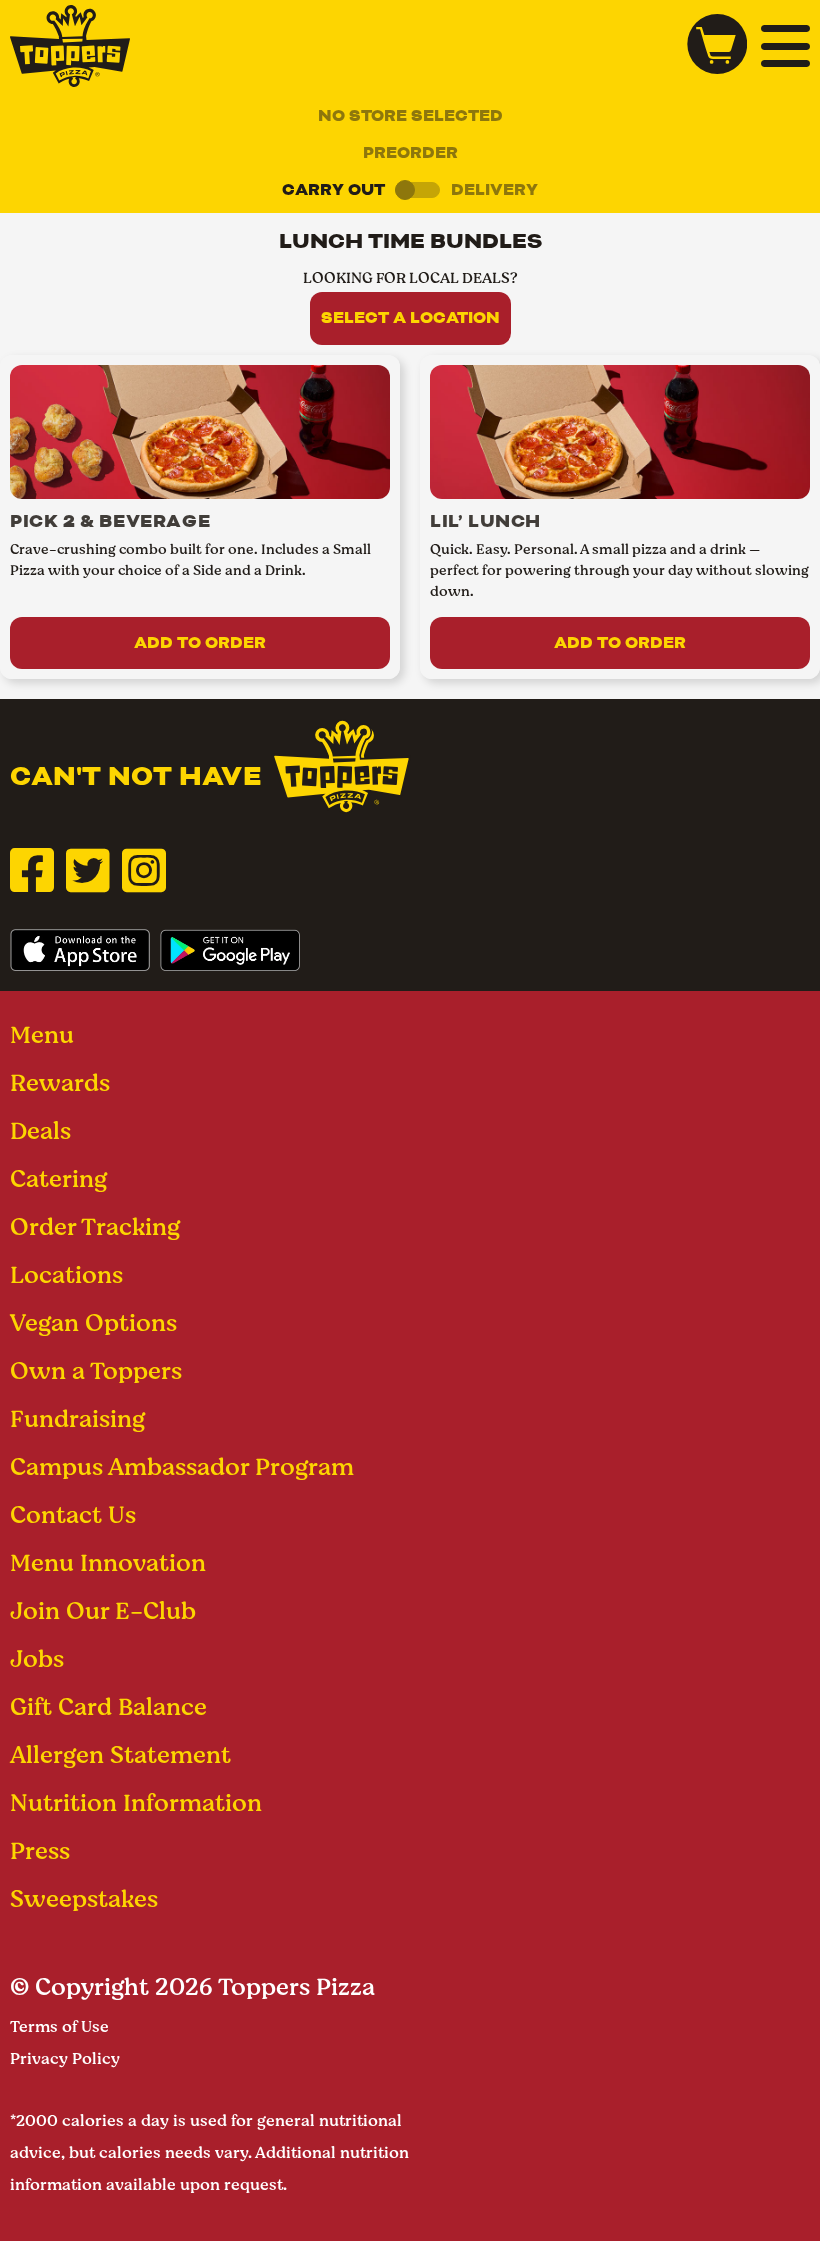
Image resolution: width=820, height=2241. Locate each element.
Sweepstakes (84, 1898)
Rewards (60, 1082)
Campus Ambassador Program (182, 1466)
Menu (42, 1034)
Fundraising (77, 1418)
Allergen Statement (120, 1754)
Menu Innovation (108, 1562)
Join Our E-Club (103, 1610)
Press (40, 1850)
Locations (66, 1274)
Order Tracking (95, 1226)
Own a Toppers (96, 1370)
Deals (40, 1130)
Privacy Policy (65, 2058)
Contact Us (73, 1514)
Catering (58, 1178)
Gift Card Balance (108, 1706)
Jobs (37, 1658)
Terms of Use (59, 2026)
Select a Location (410, 317)
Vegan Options (93, 1322)
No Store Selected (410, 115)
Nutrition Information (136, 1802)
